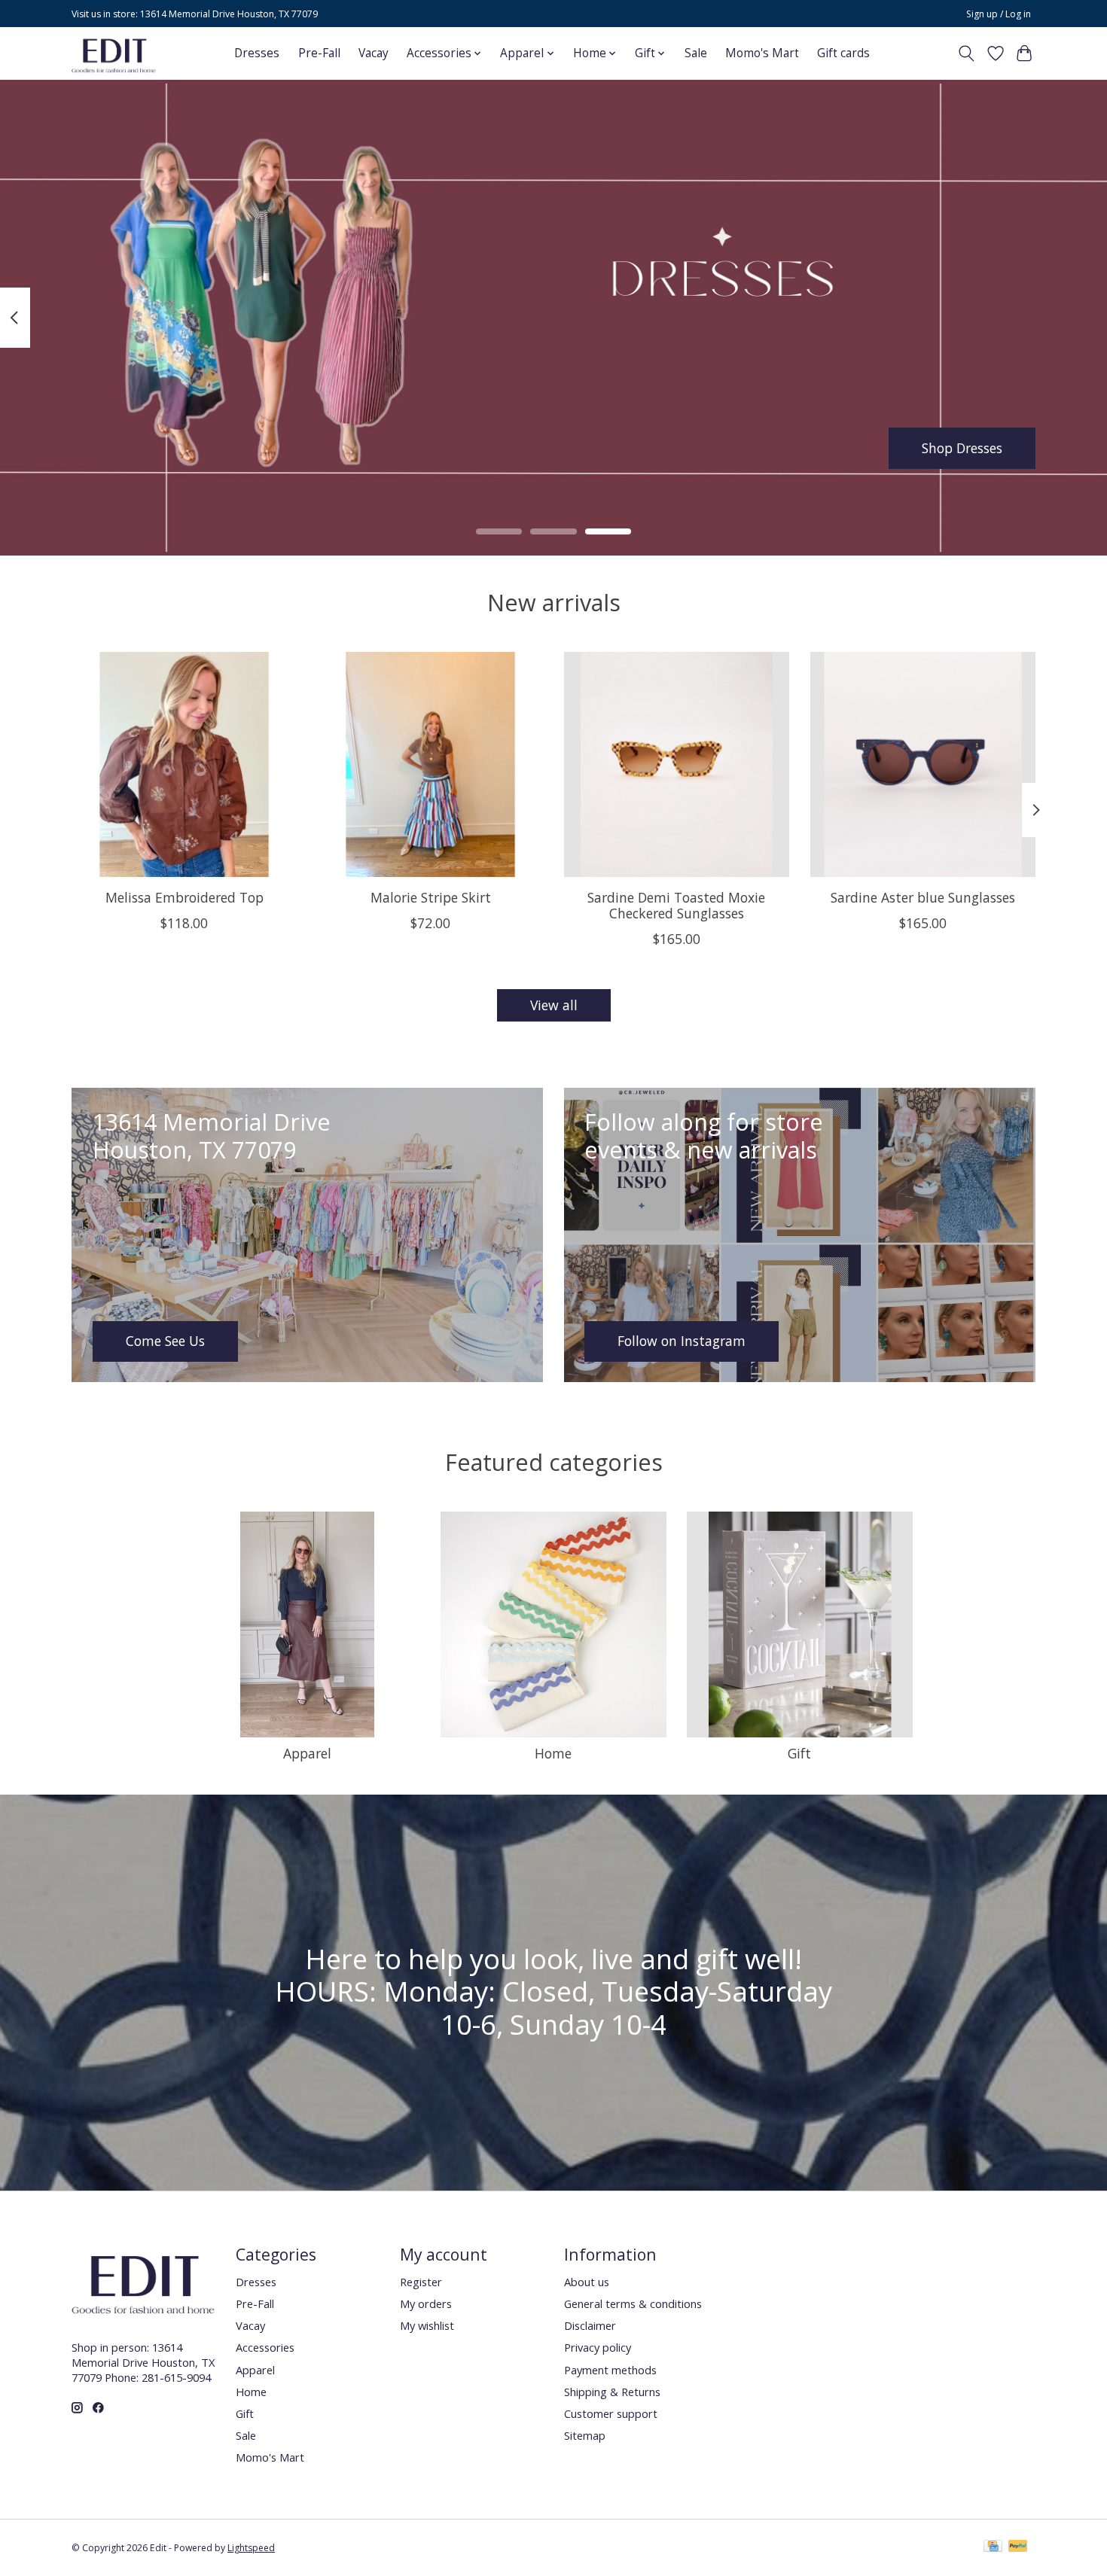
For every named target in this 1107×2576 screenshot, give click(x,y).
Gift (799, 1753)
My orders (426, 2303)
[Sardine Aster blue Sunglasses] (923, 764)
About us (587, 2282)
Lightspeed (251, 2548)
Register (421, 2282)
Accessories (265, 2347)
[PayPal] (1018, 2547)
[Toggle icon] (967, 53)
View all (554, 1005)
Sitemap (585, 2435)
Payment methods (610, 2370)
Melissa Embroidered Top (184, 897)
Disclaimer (590, 2325)
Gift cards (843, 53)
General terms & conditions (633, 2303)
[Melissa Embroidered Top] (184, 764)
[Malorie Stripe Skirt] (430, 764)
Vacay (374, 53)
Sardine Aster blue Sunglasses (923, 897)
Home (553, 1753)
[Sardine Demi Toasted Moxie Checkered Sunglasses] (677, 764)
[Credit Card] (993, 2547)
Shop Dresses (962, 447)
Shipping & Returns (612, 2392)
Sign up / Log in (999, 14)
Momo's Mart (762, 53)
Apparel (307, 1753)
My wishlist (427, 2325)
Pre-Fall (319, 53)
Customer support (611, 2413)
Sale (696, 53)
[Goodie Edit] (114, 53)
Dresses (257, 53)
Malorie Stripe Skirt (431, 897)
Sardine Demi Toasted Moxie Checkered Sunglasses (676, 904)
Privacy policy (598, 2347)
